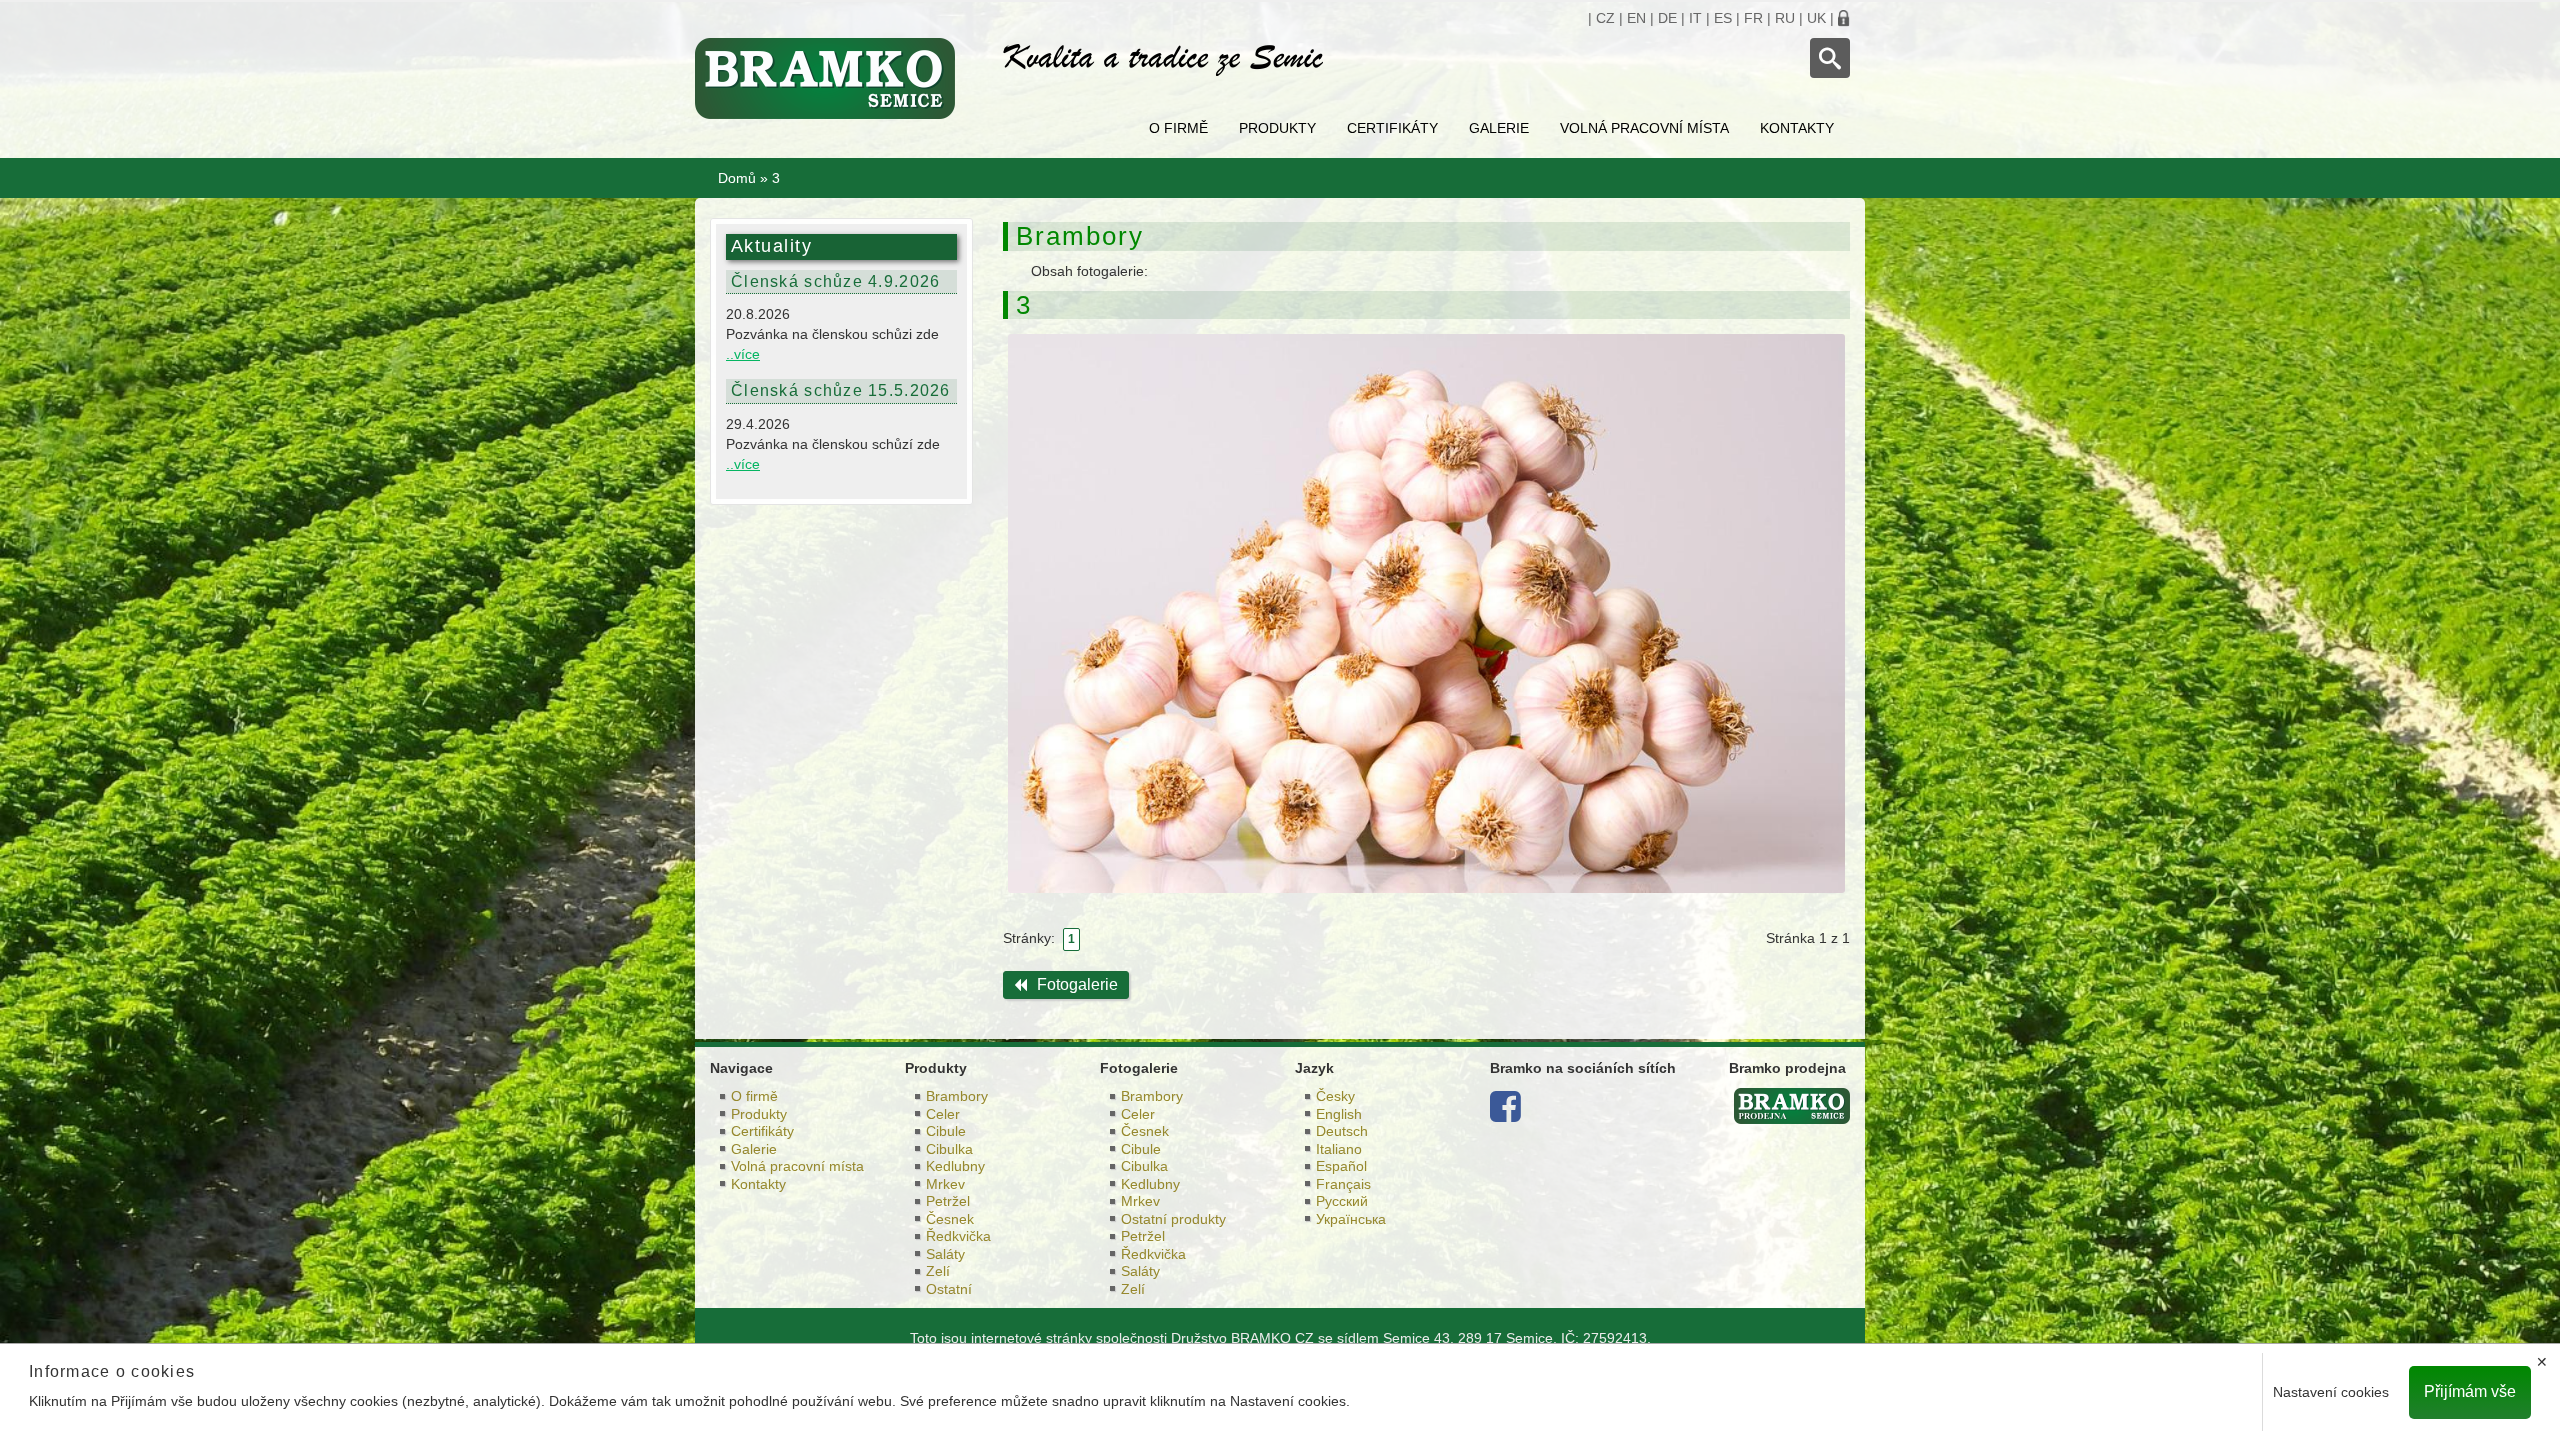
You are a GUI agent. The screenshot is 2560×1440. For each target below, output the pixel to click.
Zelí (938, 1271)
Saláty (945, 1254)
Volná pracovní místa (1644, 128)
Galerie (1499, 128)
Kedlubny (955, 1166)
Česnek (950, 1219)
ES (1723, 18)
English (1339, 1114)
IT (1695, 18)
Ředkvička (958, 1236)
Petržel (948, 1201)
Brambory (957, 1096)
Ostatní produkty (1173, 1219)
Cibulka (949, 1149)
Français (1343, 1184)
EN (1636, 18)
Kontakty (1797, 128)
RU (1785, 18)
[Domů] (834, 78)
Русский (1342, 1201)
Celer (943, 1114)
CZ (1605, 18)
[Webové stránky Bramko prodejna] (1792, 1105)
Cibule (946, 1131)
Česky (1335, 1096)
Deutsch (1342, 1131)
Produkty (1277, 128)
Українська (1351, 1219)
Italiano (1339, 1149)
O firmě (1178, 128)
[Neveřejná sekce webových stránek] (1844, 18)
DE (1667, 18)
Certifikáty (1392, 128)
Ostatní (949, 1289)
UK (1816, 18)
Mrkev (945, 1184)
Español (1341, 1166)
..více (743, 354)
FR (1753, 18)
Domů (737, 178)
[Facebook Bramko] (1505, 1114)
